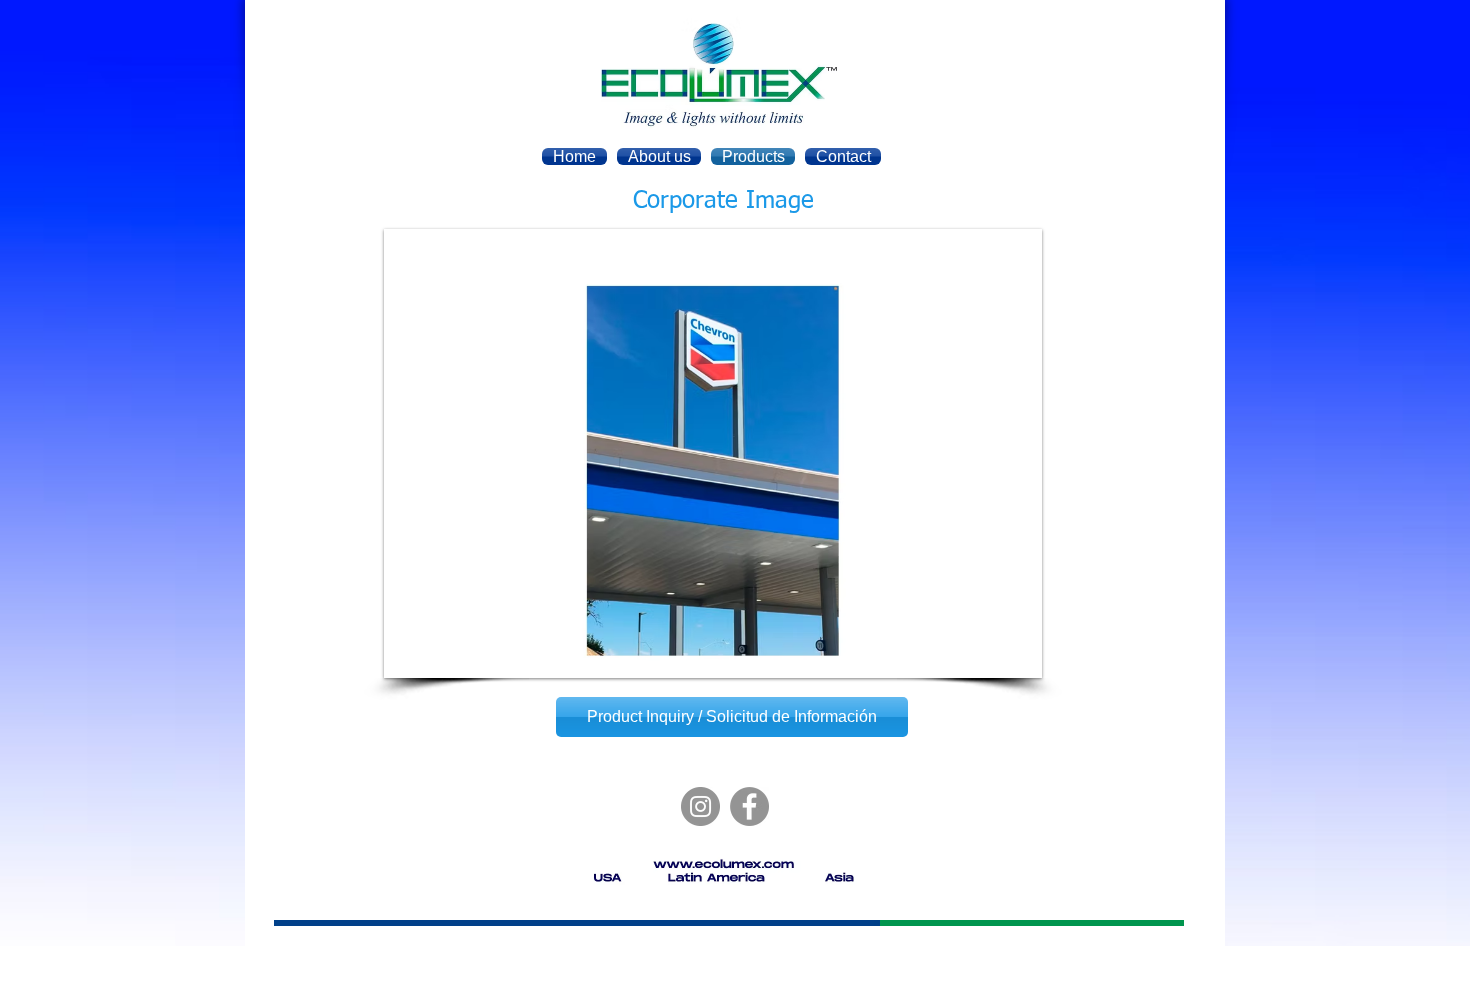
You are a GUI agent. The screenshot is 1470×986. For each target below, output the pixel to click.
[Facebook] (749, 806)
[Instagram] (700, 806)
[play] (1000, 660)
